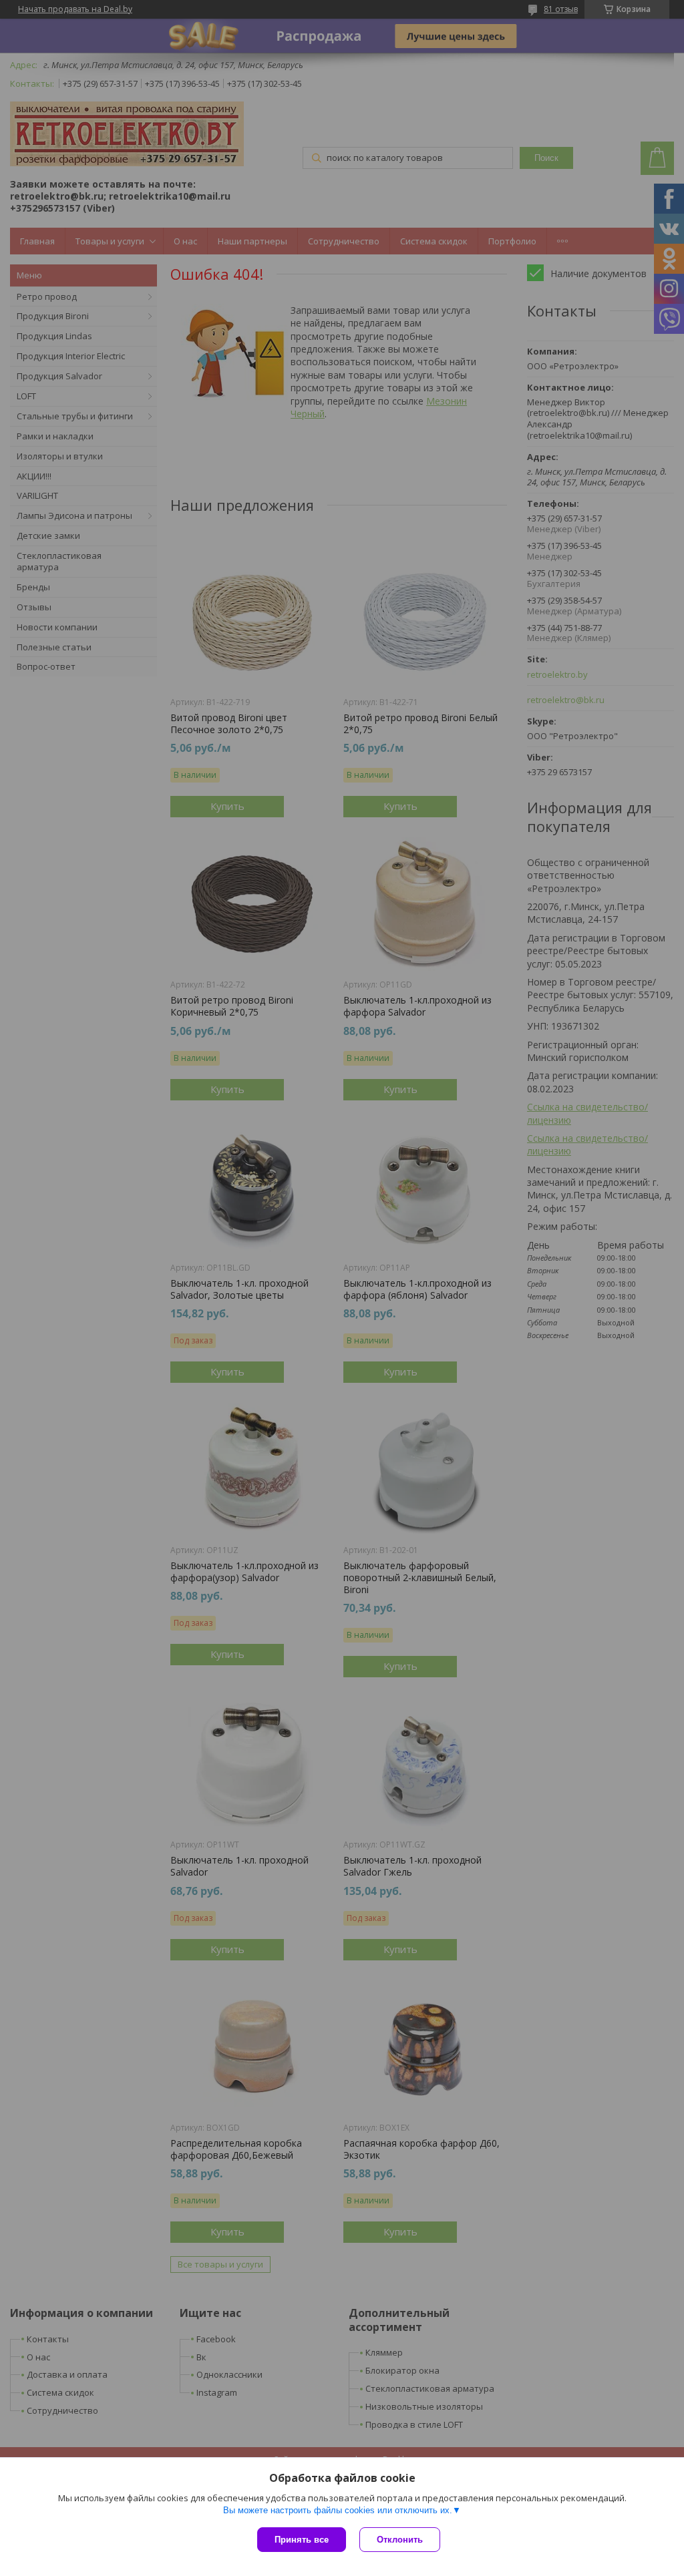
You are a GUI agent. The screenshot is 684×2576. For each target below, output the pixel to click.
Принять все (302, 2540)
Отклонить (400, 2540)
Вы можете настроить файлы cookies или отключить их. (338, 2510)
